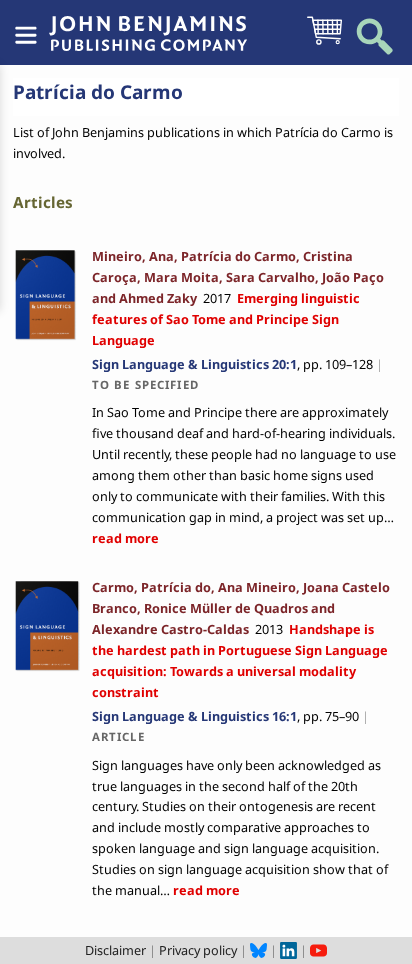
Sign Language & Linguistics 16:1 (194, 716)
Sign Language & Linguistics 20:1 (194, 364)
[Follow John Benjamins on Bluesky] (258, 950)
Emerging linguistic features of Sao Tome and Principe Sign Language (226, 319)
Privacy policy (198, 950)
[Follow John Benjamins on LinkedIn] (288, 950)
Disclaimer (115, 950)
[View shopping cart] (324, 43)
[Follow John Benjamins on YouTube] (318, 950)
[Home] (148, 23)
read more (125, 538)
